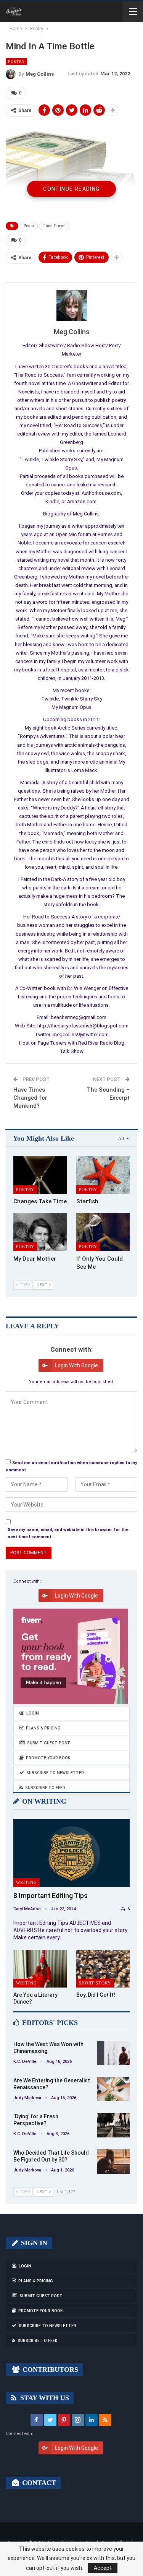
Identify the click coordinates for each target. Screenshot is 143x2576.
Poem (29, 226)
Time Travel (54, 226)
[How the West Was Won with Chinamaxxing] (113, 2053)
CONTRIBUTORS (49, 2370)
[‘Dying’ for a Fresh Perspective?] (113, 2125)
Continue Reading (71, 189)
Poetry (16, 61)
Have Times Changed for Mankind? (30, 1098)
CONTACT (38, 2483)
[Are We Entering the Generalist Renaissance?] (113, 2089)
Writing (27, 1882)
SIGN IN (33, 2243)
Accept (103, 2568)
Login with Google (76, 1365)
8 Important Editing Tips (51, 1896)
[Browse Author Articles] (71, 306)
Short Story (95, 1983)
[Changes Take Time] (40, 1175)
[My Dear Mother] (40, 1232)
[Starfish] (103, 1175)
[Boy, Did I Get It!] (103, 1969)
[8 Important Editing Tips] (71, 1853)
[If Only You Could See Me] (103, 1232)
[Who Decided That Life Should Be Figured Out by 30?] (113, 2162)
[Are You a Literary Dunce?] (40, 1969)
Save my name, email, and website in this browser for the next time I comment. (68, 1533)
